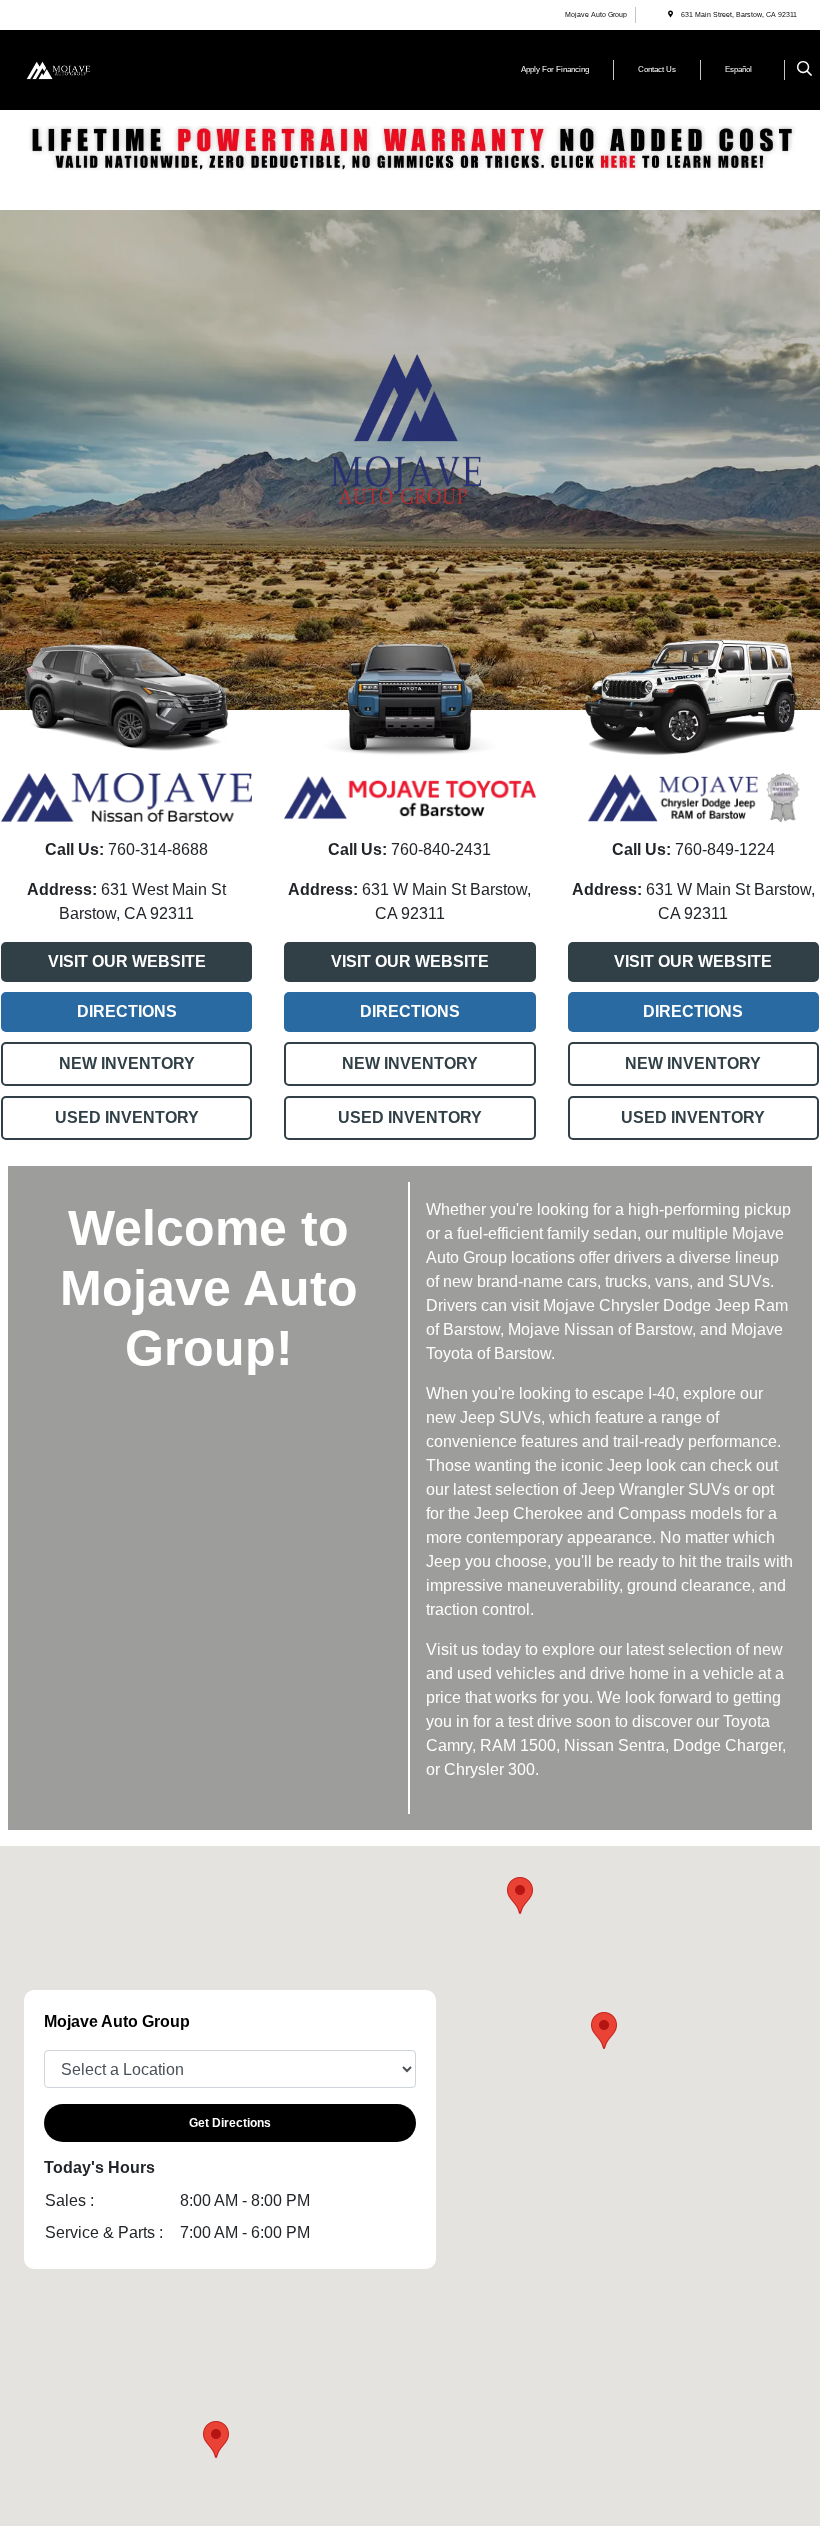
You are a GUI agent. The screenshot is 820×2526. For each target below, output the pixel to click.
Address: (62, 889)
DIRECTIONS (127, 1011)
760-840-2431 (439, 849)
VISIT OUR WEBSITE (127, 961)
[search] (804, 70)
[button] (216, 2439)
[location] (670, 14)
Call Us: (74, 849)
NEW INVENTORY (127, 1063)
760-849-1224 (723, 849)
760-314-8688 (156, 849)
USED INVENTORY (127, 1117)
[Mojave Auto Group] (77, 68)
